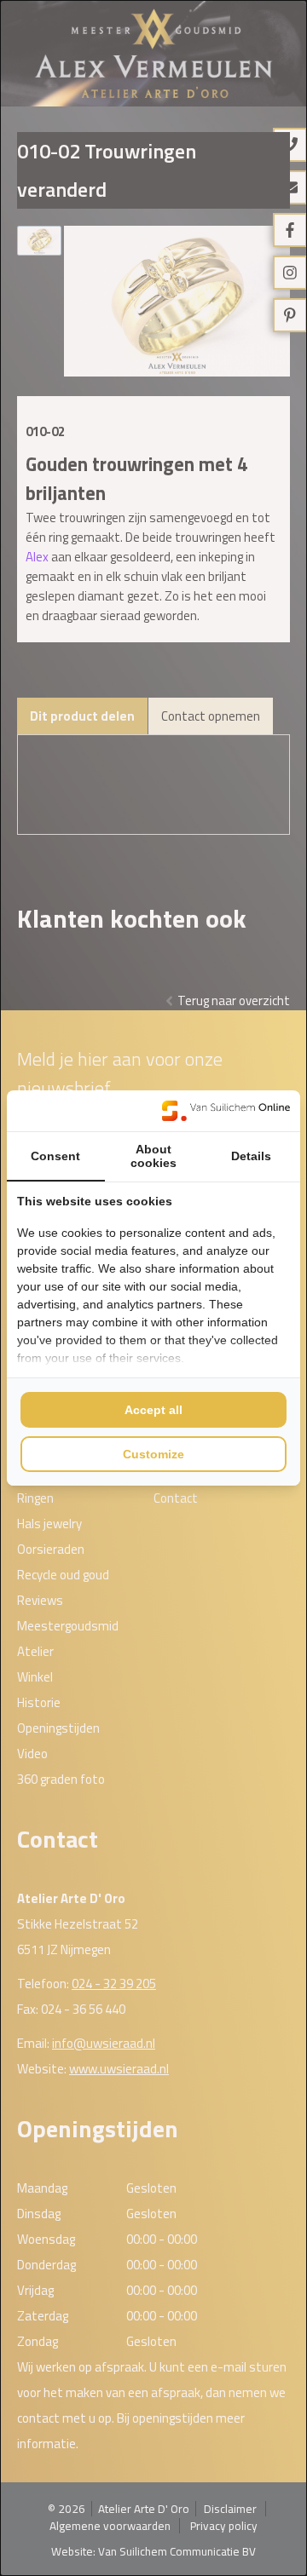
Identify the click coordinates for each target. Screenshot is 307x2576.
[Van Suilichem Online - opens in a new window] (226, 1111)
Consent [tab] (55, 1156)
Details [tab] (251, 1156)
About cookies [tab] (153, 1156)
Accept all (153, 1410)
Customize (153, 1454)
